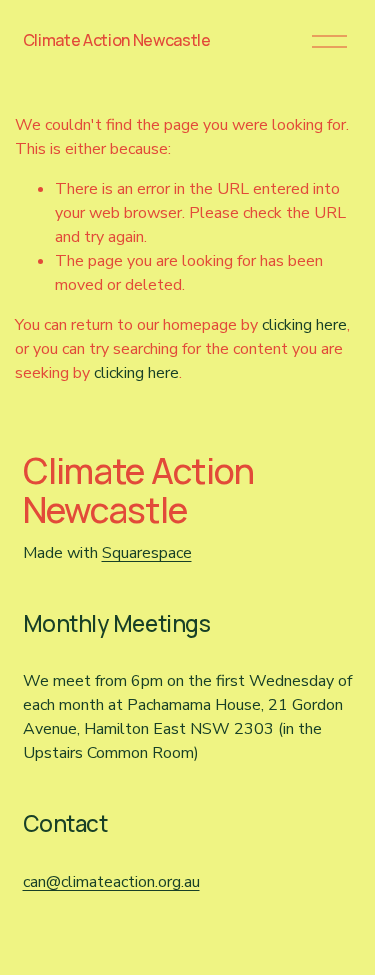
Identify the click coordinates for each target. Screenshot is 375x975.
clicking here (304, 325)
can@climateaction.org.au (111, 882)
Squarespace (147, 553)
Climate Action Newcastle (117, 40)
